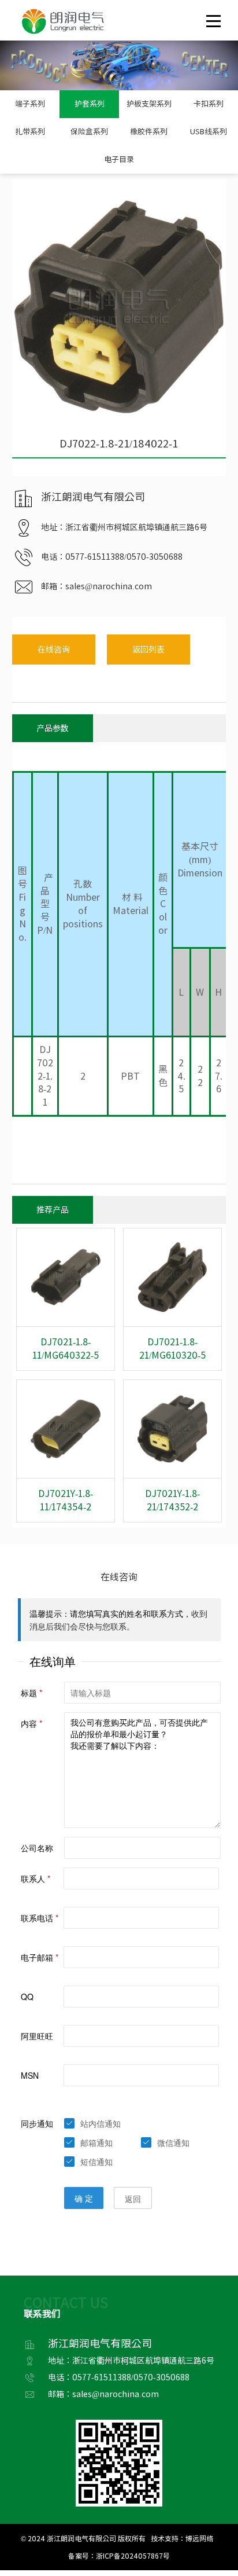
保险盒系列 (89, 132)
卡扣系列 (209, 104)
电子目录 (119, 159)
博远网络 (199, 2538)
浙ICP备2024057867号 (133, 2556)
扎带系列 (30, 132)
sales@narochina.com (109, 586)
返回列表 (148, 649)
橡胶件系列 (149, 132)
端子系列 (30, 104)
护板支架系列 (149, 104)
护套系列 (90, 104)
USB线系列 (209, 132)
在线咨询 (54, 649)
